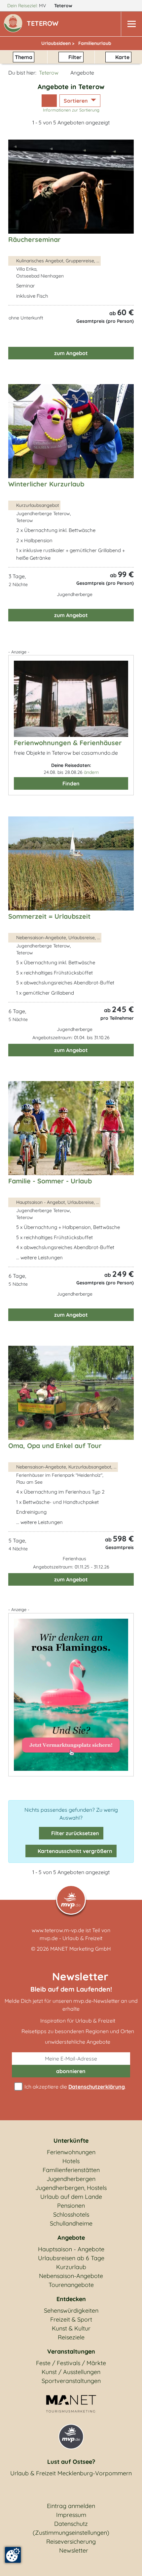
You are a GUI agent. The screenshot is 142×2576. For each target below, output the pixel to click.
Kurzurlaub (71, 2267)
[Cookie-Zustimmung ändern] (13, 2555)
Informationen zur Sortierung (71, 110)
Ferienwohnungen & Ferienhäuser (68, 743)
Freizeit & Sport (71, 2319)
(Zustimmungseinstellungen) (71, 2533)
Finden (71, 783)
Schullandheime (71, 2223)
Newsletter (74, 2550)
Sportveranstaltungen (71, 2381)
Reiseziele (71, 2337)
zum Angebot (71, 353)
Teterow (64, 6)
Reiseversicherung (71, 2542)
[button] (44, 24)
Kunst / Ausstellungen (71, 2372)
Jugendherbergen (71, 2179)
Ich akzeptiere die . (74, 2087)
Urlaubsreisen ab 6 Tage (71, 2258)
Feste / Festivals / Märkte (71, 2363)
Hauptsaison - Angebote (71, 2249)
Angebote (71, 2238)
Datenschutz (71, 2524)
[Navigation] (131, 24)
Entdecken (71, 2299)
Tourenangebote (71, 2285)
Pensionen (71, 2206)
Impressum (71, 2515)
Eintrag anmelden (71, 2506)
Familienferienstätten (71, 2170)
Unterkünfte (71, 2141)
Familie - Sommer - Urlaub (50, 1181)
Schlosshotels (71, 2214)
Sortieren (76, 101)
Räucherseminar (35, 239)
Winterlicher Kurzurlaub (46, 484)
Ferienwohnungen (71, 2152)
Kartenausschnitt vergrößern (74, 1851)
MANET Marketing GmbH (81, 1949)
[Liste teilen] (49, 101)
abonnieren (71, 2071)
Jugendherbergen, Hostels (71, 2188)
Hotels (71, 2161)
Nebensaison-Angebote (71, 2276)
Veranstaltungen (71, 2351)
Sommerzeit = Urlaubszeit (49, 916)
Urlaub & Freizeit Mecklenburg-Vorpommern (71, 2473)
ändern (91, 772)
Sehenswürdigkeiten (71, 2311)
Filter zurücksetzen (74, 1833)
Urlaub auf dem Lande (71, 2197)
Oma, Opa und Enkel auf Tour (55, 1446)
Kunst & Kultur (71, 2328)
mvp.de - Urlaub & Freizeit (71, 1938)
